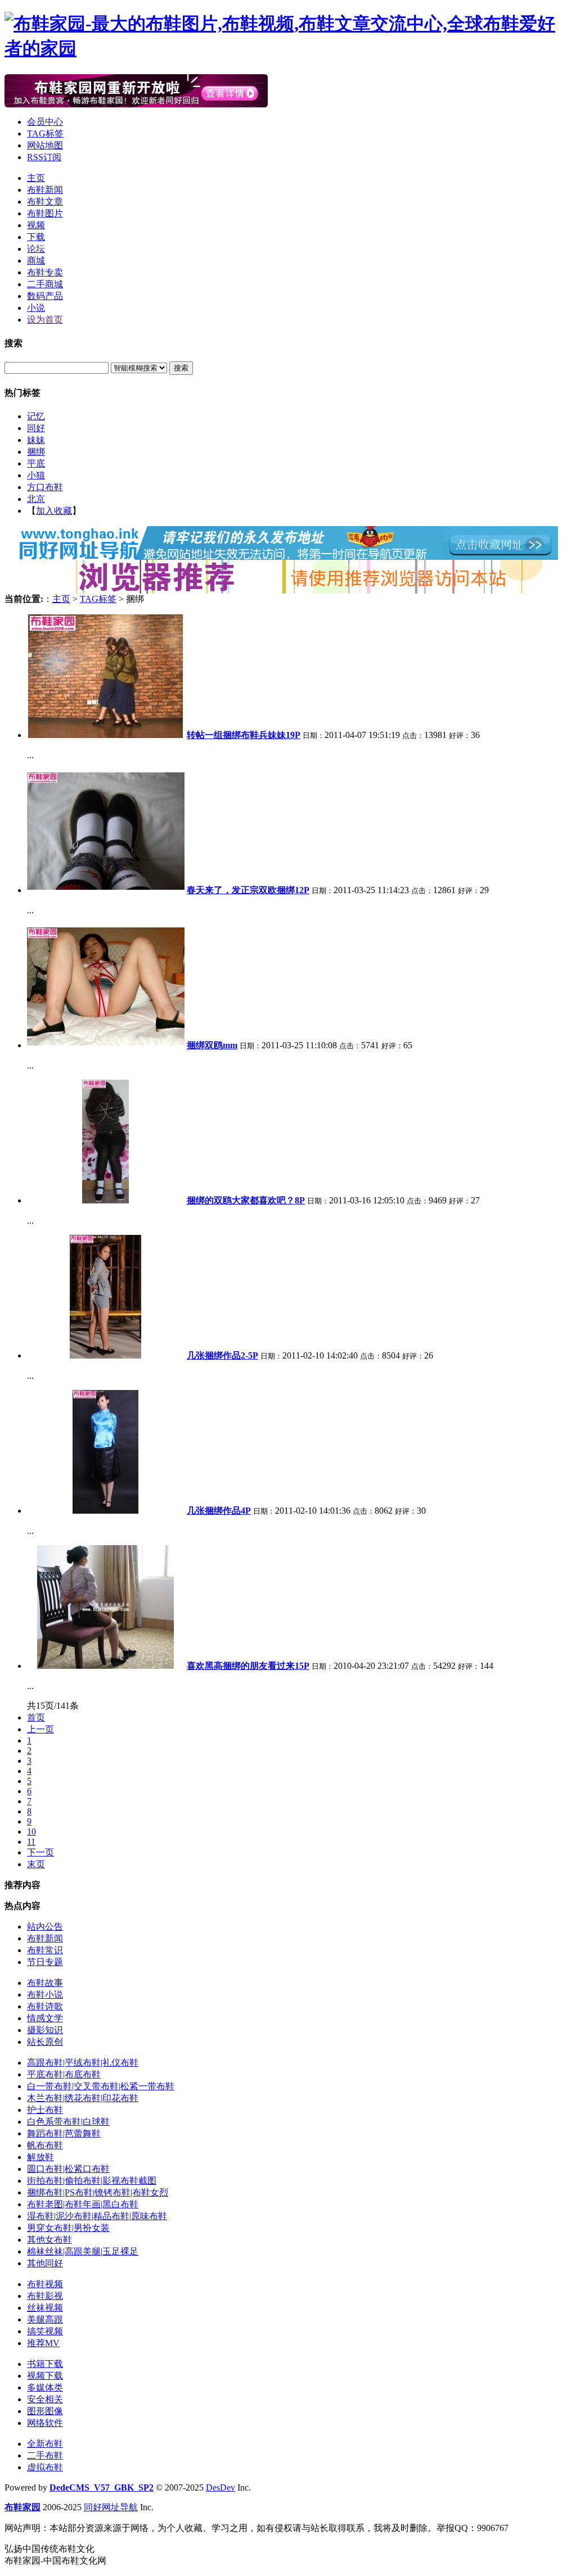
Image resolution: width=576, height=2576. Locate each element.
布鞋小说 (45, 1995)
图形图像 (45, 2411)
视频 (36, 225)
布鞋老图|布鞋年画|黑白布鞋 (83, 2204)
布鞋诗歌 (45, 2006)
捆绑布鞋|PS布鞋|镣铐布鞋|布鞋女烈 (98, 2192)
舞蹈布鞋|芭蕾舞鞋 (64, 2133)
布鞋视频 (45, 2284)
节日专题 (45, 1962)
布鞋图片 (45, 213)
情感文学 (45, 2018)
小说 (36, 308)
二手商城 (45, 284)
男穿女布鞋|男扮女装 (68, 2228)
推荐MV (43, 2343)
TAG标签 (45, 133)
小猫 (36, 475)
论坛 (36, 249)
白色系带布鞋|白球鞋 (68, 2122)
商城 (36, 261)
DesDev (220, 2487)
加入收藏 (54, 511)
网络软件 (45, 2423)
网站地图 (45, 145)
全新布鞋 (45, 2444)
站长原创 (45, 2042)
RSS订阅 (44, 157)
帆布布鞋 (45, 2145)
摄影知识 (45, 2030)
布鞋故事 (45, 1983)
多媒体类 (45, 2387)
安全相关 (45, 2399)
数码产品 (45, 296)
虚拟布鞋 (45, 2467)
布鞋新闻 (45, 190)
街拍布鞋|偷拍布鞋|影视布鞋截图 (92, 2181)
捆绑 (36, 452)
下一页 (40, 1852)
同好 (36, 428)
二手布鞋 (45, 2455)
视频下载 (45, 2376)
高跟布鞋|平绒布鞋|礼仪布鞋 (83, 2063)
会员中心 (45, 122)
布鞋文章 (45, 202)
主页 (36, 178)
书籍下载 (45, 2364)
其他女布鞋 (49, 2240)
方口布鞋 (45, 487)
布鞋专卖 (45, 272)
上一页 (40, 1729)
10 (31, 1832)
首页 (36, 1717)
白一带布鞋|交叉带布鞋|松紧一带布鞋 (101, 2086)
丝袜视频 (45, 2308)
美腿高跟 (45, 2319)
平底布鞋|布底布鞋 (64, 2074)
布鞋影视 (45, 2296)
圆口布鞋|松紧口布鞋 (68, 2169)
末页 (36, 1864)
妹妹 (36, 440)
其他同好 (45, 2263)
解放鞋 (40, 2157)
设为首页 (45, 320)
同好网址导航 (111, 2507)
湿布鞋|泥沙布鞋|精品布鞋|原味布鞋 (97, 2216)
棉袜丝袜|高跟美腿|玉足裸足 (83, 2251)
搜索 (181, 368)
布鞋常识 (45, 1950)
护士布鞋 (45, 2110)
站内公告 (45, 1927)
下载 (36, 237)
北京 (36, 499)
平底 (36, 463)
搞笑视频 (45, 2331)
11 (31, 1842)
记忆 (36, 416)
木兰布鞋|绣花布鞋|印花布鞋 (83, 2098)
